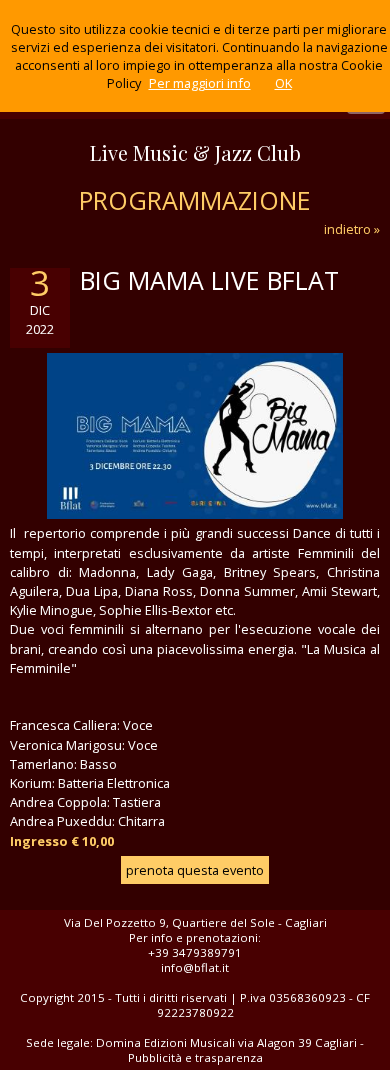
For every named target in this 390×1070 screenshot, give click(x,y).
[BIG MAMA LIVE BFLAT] (195, 514)
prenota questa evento (195, 870)
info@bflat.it (195, 967)
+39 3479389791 (195, 952)
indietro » (352, 229)
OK (283, 83)
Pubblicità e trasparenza (195, 1057)
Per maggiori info (200, 83)
